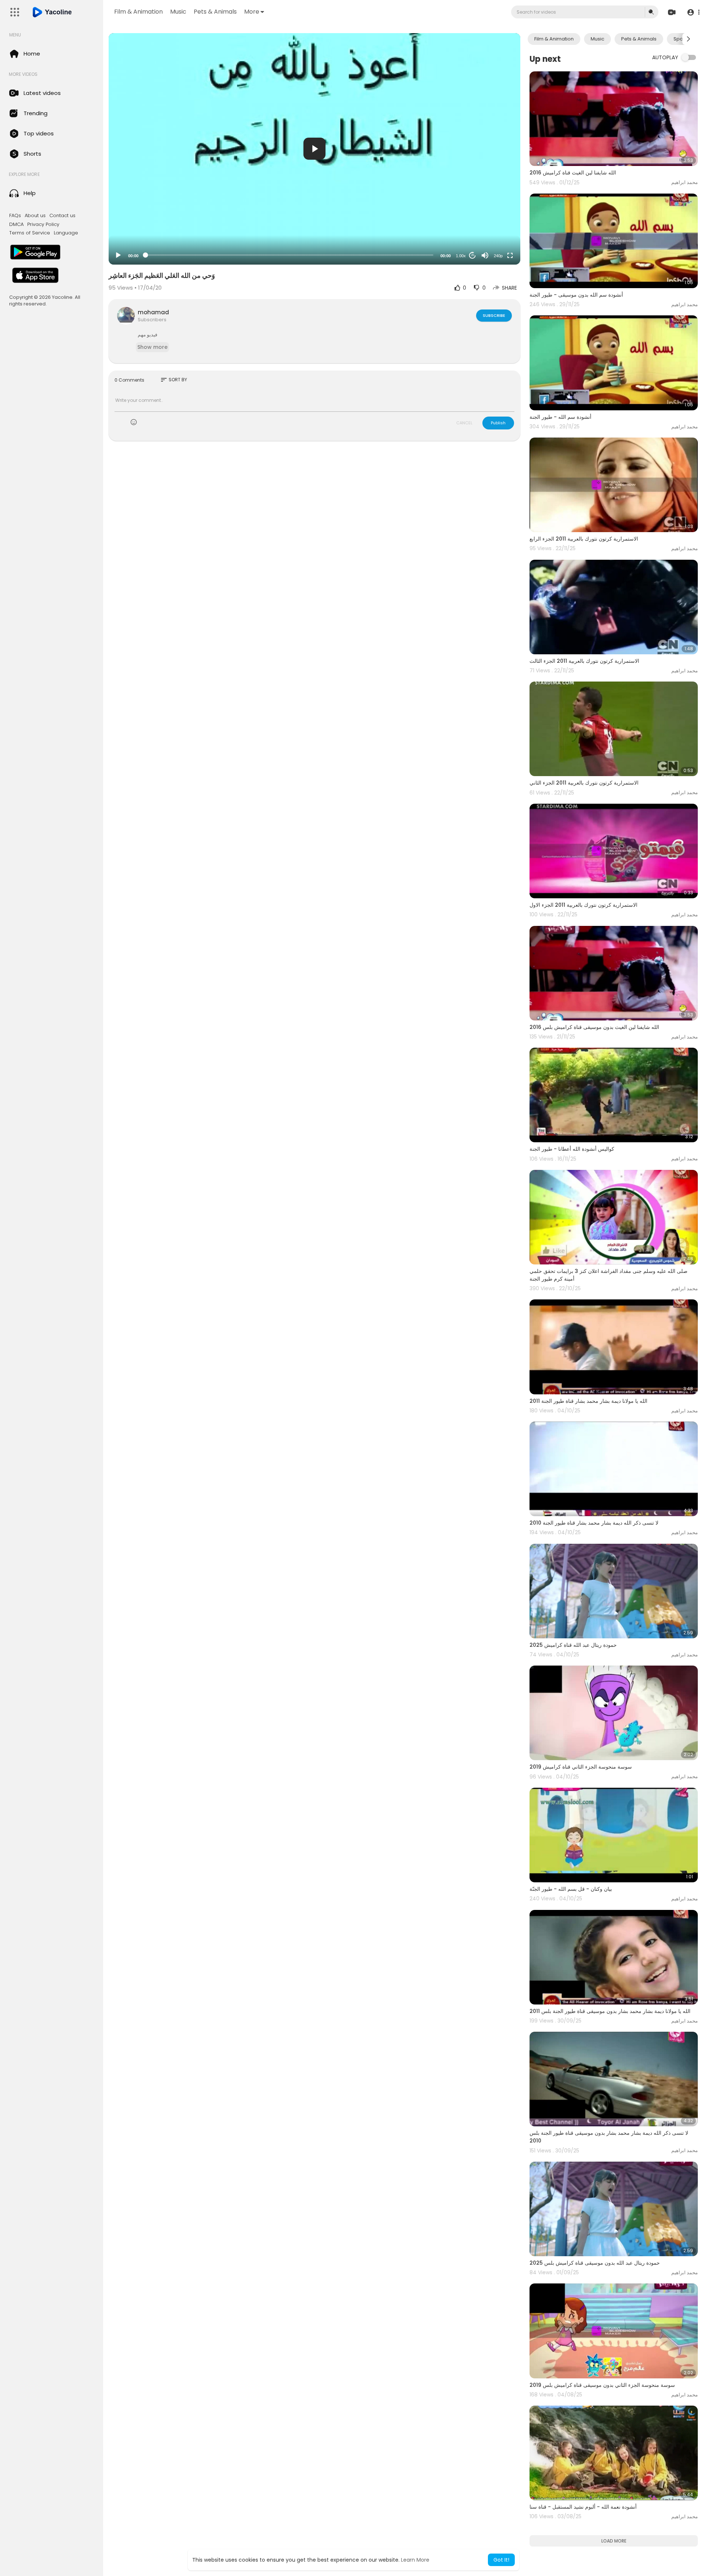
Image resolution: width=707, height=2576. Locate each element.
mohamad (153, 312)
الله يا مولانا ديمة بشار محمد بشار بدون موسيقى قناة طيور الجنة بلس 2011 (610, 2011)
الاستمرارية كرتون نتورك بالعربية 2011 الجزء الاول (583, 905)
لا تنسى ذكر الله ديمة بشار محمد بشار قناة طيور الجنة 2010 (594, 1523)
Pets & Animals (215, 12)
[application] (314, 149)
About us (35, 216)
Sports (681, 39)
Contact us (62, 216)
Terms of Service (30, 233)
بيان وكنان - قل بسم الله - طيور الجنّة (571, 1889)
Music (178, 12)
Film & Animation (138, 12)
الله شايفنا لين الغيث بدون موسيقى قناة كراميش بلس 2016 (594, 1027)
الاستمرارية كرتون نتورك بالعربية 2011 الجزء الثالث (584, 661)
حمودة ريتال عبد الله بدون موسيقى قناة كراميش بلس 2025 (595, 2263)
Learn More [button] (415, 2560)
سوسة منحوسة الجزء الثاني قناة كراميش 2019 (581, 1767)
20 (472, 255)
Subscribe (494, 315)
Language (66, 233)
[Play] (118, 255)
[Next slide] (688, 39)
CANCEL (464, 423)
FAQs (15, 216)
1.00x (461, 256)
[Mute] (485, 255)
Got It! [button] (501, 2560)
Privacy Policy (43, 224)
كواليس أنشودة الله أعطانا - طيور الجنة (572, 1149)
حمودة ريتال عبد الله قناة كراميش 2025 (573, 1645)
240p (498, 256)
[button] (693, 12)
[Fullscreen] (510, 255)
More (252, 12)
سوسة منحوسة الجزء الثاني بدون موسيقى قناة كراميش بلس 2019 (602, 2385)
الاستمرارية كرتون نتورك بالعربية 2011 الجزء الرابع (584, 539)
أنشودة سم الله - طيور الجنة (560, 417)
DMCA (16, 224)
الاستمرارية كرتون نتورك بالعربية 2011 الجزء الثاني (584, 783)
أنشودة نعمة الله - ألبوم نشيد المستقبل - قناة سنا (583, 2507)
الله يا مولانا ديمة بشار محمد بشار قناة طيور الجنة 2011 (588, 1401)
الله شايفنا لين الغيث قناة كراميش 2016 (573, 173)
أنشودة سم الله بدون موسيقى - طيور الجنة (576, 295)
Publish (498, 423)
